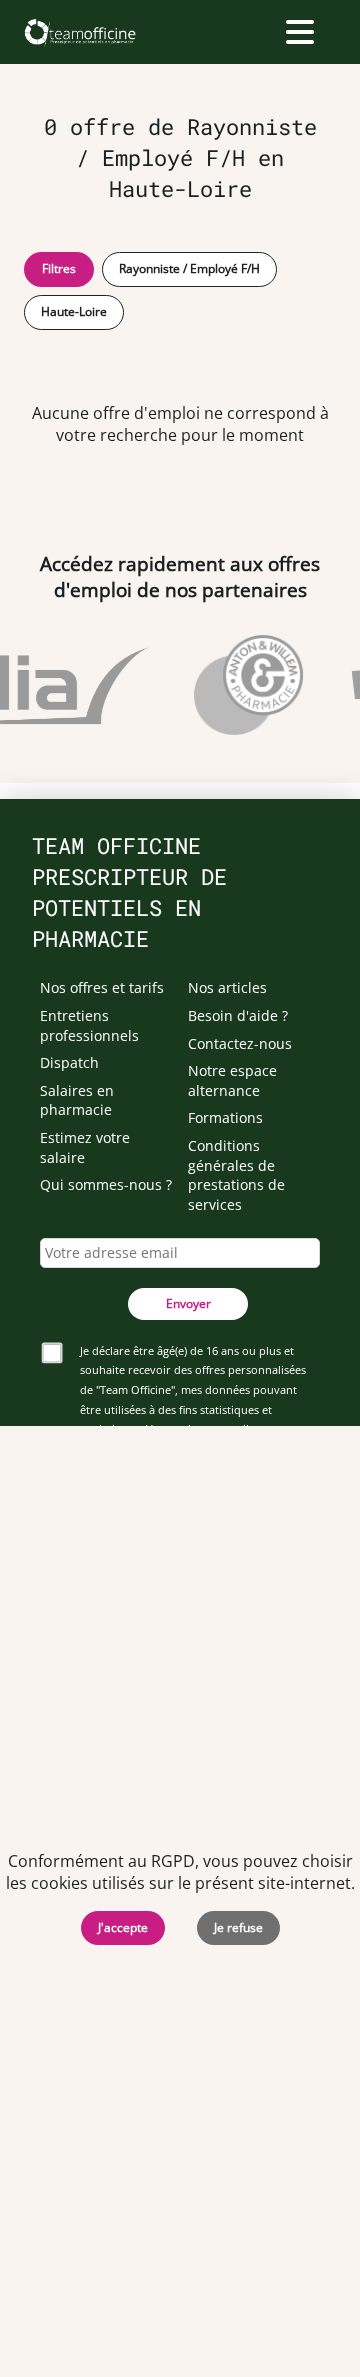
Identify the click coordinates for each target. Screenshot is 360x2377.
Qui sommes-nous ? (106, 1184)
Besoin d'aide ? (238, 1015)
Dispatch (69, 1062)
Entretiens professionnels (89, 1025)
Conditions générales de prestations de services (236, 1175)
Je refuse (238, 1927)
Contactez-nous (240, 1043)
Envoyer (188, 1303)
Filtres (59, 268)
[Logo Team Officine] (79, 32)
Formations (225, 1117)
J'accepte (123, 1927)
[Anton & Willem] (246, 685)
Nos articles (227, 987)
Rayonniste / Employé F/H (189, 268)
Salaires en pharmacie (77, 1100)
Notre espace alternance (232, 1080)
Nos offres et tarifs (102, 987)
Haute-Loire (74, 311)
